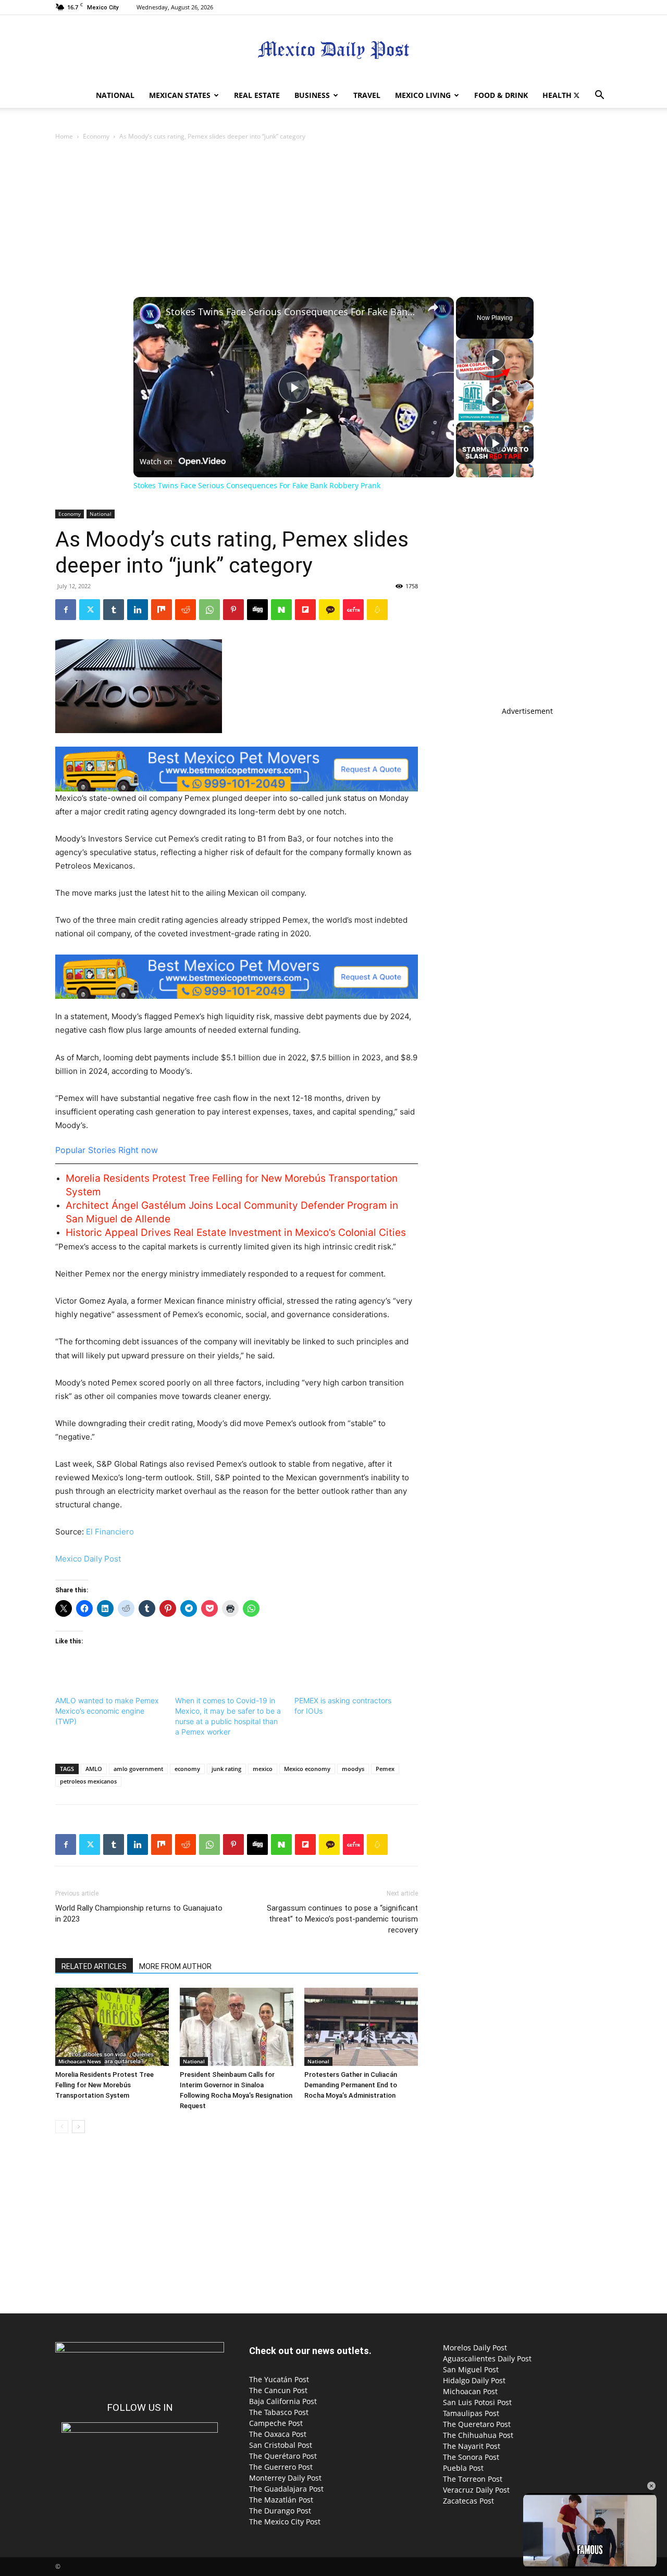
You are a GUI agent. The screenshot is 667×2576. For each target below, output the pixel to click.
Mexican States (180, 95)
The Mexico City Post (285, 2522)
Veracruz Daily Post (476, 2490)
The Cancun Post (278, 2390)
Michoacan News (80, 2061)
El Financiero (110, 1532)
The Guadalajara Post (286, 2489)
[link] (150, 314)
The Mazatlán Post (281, 2500)
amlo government (138, 1769)
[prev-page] (62, 2127)
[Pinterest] (233, 610)
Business (312, 95)
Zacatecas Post (468, 2501)
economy (187, 1769)
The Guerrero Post (281, 2467)
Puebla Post (463, 2468)
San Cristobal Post (281, 2445)
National (115, 95)
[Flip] (305, 610)
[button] (599, 96)
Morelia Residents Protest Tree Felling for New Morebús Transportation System (104, 2085)
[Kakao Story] (329, 610)
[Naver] (281, 610)
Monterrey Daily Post (285, 2478)
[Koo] (377, 610)
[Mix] (162, 610)
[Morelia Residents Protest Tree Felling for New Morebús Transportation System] (112, 2027)
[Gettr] (353, 610)
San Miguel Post (471, 2369)
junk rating (226, 1769)
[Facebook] (66, 610)
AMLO (94, 1769)
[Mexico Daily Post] (333, 50)
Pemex (385, 1769)
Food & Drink (501, 95)
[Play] (495, 360)
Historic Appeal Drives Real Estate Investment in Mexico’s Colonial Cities (236, 1233)
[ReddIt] (186, 610)
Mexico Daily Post (88, 1559)
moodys (353, 1769)
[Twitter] (576, 95)
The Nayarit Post (472, 2446)
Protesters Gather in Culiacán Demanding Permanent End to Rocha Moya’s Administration (351, 2085)
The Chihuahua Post (478, 2435)
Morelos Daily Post (475, 2348)
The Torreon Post (473, 2479)
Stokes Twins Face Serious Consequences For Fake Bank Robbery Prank (292, 312)
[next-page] (78, 2127)
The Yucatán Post (279, 2379)
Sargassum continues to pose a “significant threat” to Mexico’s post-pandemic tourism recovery (342, 1919)
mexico (263, 1769)
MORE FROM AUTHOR (175, 1966)
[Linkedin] (138, 610)
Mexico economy (307, 1769)
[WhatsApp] (209, 610)
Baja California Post (283, 2401)
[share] (433, 307)
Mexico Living (423, 95)
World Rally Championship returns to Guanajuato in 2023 (139, 1914)
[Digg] (257, 610)
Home (64, 136)
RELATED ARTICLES (94, 1966)
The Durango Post (280, 2511)
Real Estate (257, 95)
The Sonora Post (471, 2457)
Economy (96, 136)
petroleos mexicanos (88, 1781)
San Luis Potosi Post (477, 2402)
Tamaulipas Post (471, 2413)
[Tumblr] (114, 610)
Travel (367, 95)
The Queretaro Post (477, 2424)
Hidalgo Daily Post (474, 2380)
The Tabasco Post (279, 2412)
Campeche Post (276, 2423)
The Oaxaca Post (278, 2434)
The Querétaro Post (283, 2456)
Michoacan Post (470, 2391)
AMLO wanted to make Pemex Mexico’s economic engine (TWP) (107, 1711)
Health (557, 95)
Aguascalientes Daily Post (487, 2358)
